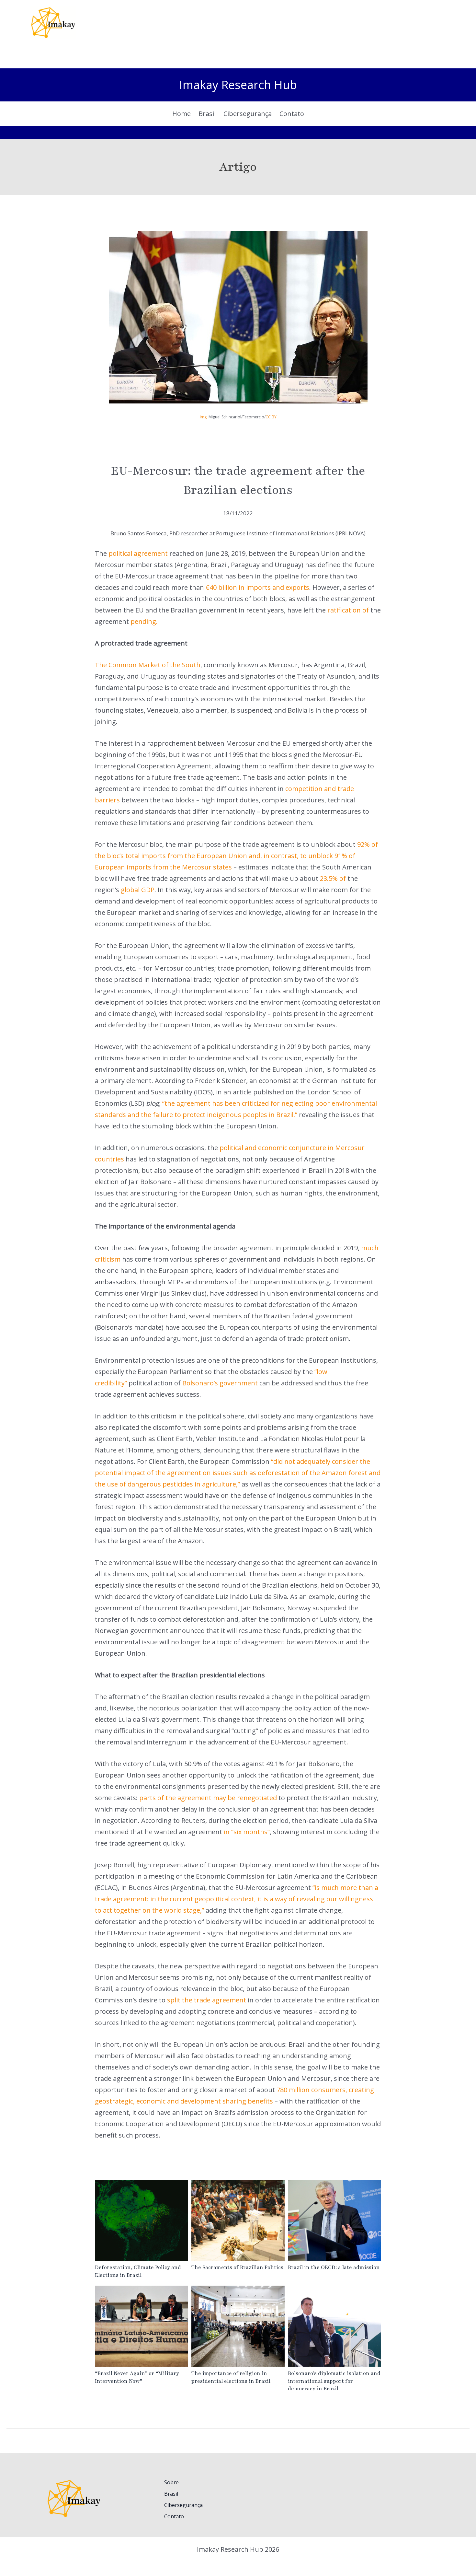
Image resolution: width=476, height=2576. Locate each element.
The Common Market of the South (148, 665)
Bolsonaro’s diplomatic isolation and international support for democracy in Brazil (334, 2326)
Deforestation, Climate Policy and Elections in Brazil (141, 2220)
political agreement (138, 553)
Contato (174, 2516)
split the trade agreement (207, 2000)
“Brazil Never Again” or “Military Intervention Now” (141, 2326)
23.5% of (333, 878)
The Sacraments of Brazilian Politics (238, 2220)
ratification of (348, 610)
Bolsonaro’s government (220, 1383)
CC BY (271, 417)
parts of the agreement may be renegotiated (208, 1798)
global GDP (138, 890)
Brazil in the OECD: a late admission (334, 2220)
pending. (144, 621)
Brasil (171, 2494)
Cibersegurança (183, 2505)
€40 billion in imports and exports (257, 587)
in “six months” (247, 1832)
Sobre (171, 2482)
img (203, 417)
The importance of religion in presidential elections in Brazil (238, 2326)
